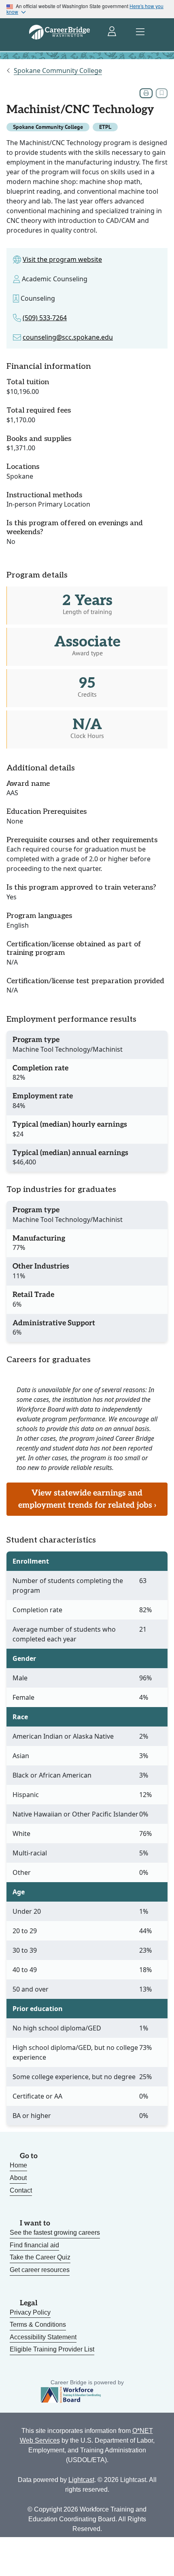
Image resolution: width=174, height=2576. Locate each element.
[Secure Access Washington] (112, 32)
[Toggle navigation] (140, 32)
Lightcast (81, 2480)
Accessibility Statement (43, 2337)
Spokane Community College (58, 71)
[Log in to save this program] (162, 93)
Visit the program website (62, 259)
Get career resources (40, 2270)
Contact (21, 2190)
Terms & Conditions (38, 2325)
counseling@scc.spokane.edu (68, 337)
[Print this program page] (146, 93)
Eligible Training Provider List (52, 2349)
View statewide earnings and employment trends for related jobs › (87, 1499)
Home (18, 2165)
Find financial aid (34, 2245)
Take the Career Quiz (40, 2257)
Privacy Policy (30, 2312)
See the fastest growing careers (55, 2233)
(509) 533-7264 (45, 318)
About (18, 2178)
